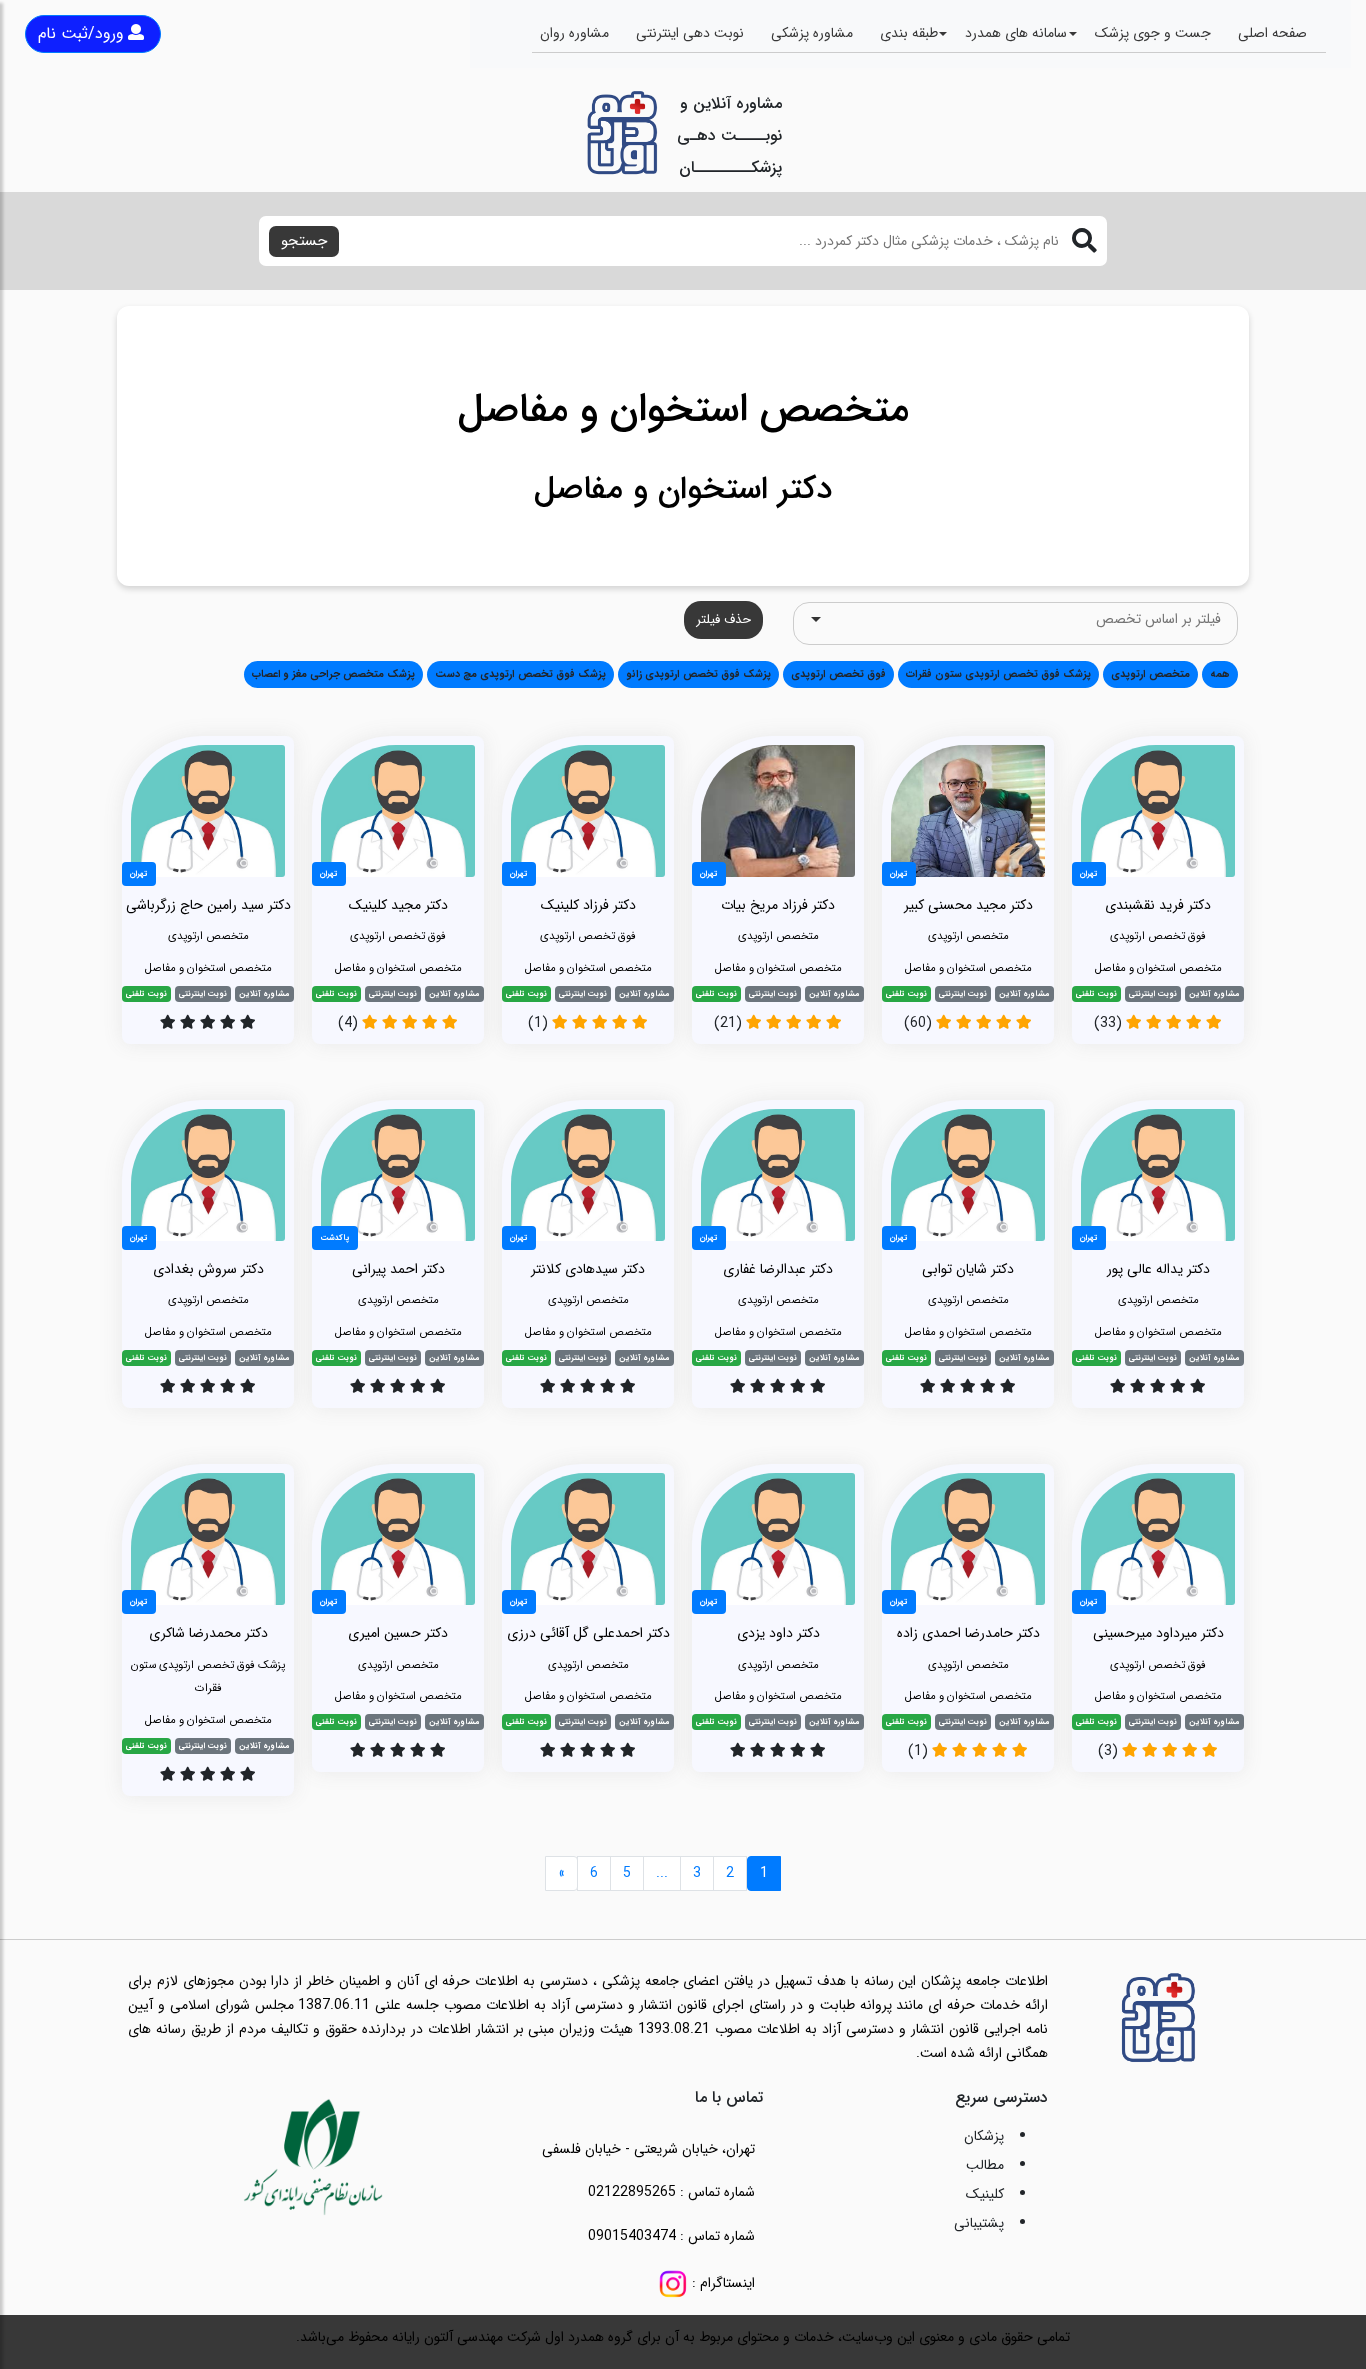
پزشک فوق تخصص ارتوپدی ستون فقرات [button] (998, 674)
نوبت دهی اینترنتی (690, 33)
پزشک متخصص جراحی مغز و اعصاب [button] (333, 674)
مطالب (985, 2165)
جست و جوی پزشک (1153, 33)
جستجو (304, 241)
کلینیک (985, 2194)
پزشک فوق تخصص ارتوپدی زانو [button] (698, 674)
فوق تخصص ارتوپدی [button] (838, 674)
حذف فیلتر (723, 619)
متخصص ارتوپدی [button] (1150, 674)
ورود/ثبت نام (81, 33)
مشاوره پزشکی (812, 33)
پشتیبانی (979, 2223)
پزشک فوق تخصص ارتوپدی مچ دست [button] (520, 674)
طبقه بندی (909, 33)
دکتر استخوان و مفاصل (683, 490)
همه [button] (1220, 674)
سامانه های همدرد (1016, 33)
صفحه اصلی (1272, 33)
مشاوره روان (574, 33)
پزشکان (984, 2136)
